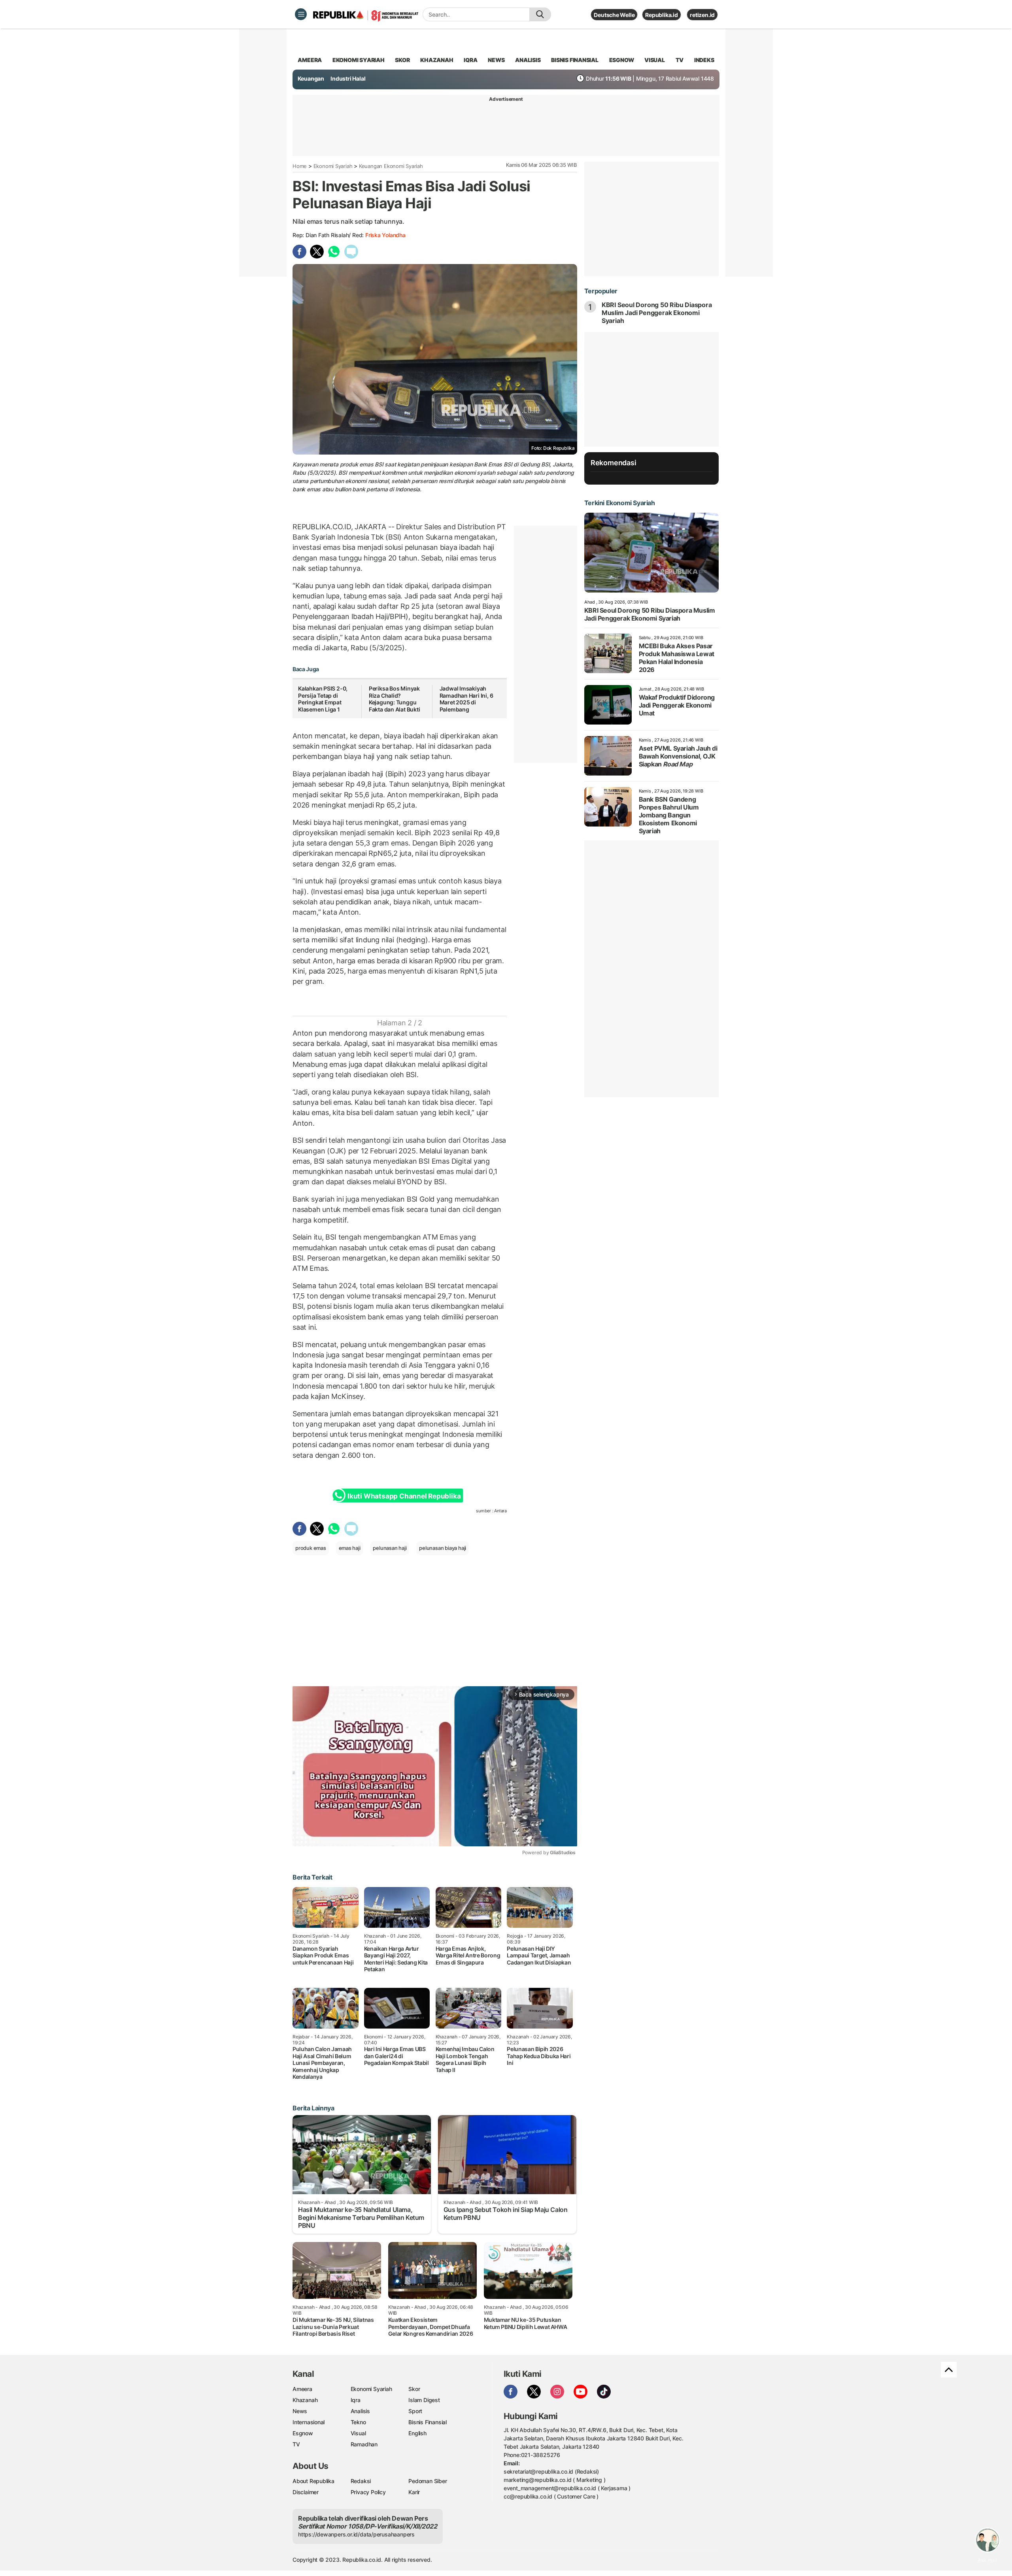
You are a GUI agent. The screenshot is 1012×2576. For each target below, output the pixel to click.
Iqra (356, 2400)
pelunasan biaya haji (443, 1548)
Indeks (704, 60)
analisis (528, 60)
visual (655, 60)
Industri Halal (348, 78)
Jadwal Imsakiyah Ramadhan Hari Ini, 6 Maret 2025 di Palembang (466, 699)
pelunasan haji (390, 1548)
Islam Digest (424, 2400)
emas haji (350, 1548)
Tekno (358, 2422)
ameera (310, 60)
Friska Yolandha (385, 235)
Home (300, 166)
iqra (470, 60)
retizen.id (702, 15)
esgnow (622, 60)
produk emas (311, 1548)
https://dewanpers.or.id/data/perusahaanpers (356, 2534)
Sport (415, 2411)
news (496, 60)
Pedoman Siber (428, 2481)
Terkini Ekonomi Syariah (620, 503)
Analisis (360, 2411)
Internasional (309, 2422)
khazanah (437, 60)
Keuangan (311, 78)
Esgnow (303, 2433)
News (300, 2411)
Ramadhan (364, 2444)
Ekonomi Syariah (359, 60)
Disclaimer (306, 2492)
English (417, 2433)
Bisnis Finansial (575, 60)
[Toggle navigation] (301, 14)
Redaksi (361, 2481)
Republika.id (661, 15)
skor (402, 60)
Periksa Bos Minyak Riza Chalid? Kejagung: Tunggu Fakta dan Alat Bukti (395, 699)
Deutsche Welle (614, 15)
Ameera (302, 2389)
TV (680, 60)
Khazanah (305, 2400)
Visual (358, 2433)
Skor (414, 2389)
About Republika (313, 2481)
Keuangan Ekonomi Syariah (391, 166)
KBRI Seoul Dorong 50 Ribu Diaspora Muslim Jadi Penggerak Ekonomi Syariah (657, 313)
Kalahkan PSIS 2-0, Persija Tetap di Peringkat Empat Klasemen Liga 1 (323, 699)
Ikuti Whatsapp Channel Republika (404, 1496)
